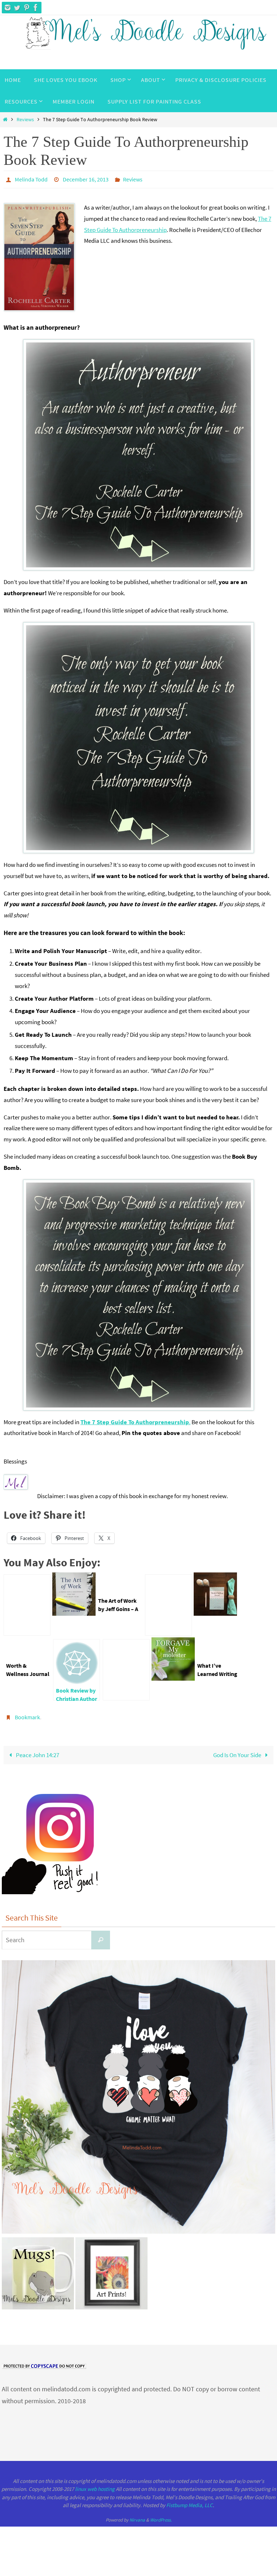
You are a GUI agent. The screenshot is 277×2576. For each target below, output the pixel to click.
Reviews (25, 120)
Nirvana (137, 2516)
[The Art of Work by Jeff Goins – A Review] (27, 1603)
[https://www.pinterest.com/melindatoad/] (26, 8)
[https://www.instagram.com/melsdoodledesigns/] (8, 8)
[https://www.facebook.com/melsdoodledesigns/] (36, 8)
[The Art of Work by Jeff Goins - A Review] (74, 1612)
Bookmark (27, 1714)
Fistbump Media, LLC (190, 2501)
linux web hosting (95, 2485)
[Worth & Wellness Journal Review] (168, 1603)
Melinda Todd (31, 179)
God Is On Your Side (238, 1751)
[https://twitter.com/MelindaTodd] (17, 8)
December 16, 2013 (86, 179)
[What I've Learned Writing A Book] (173, 1677)
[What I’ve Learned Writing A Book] (126, 1668)
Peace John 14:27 (37, 1751)
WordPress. (161, 2516)
